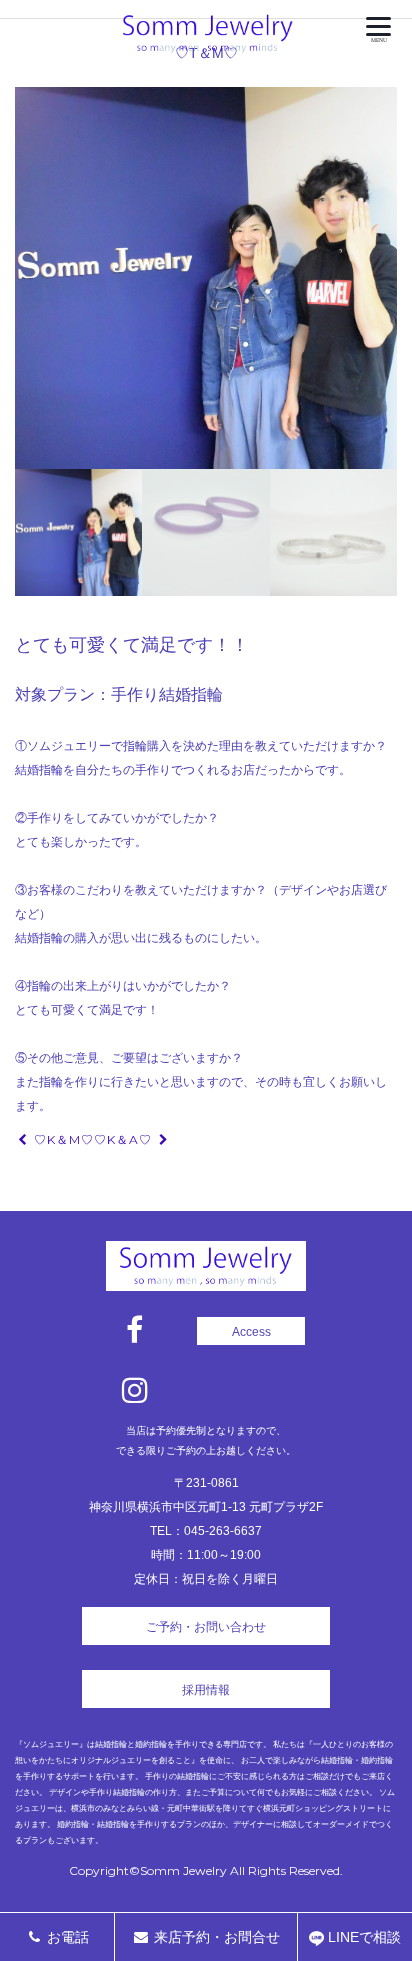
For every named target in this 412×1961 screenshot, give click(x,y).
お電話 (66, 1937)
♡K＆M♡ (62, 1139)
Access (251, 1332)
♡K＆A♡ (125, 1139)
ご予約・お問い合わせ (206, 1627)
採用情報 (206, 1690)
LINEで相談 (362, 1937)
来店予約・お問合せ (215, 1937)
